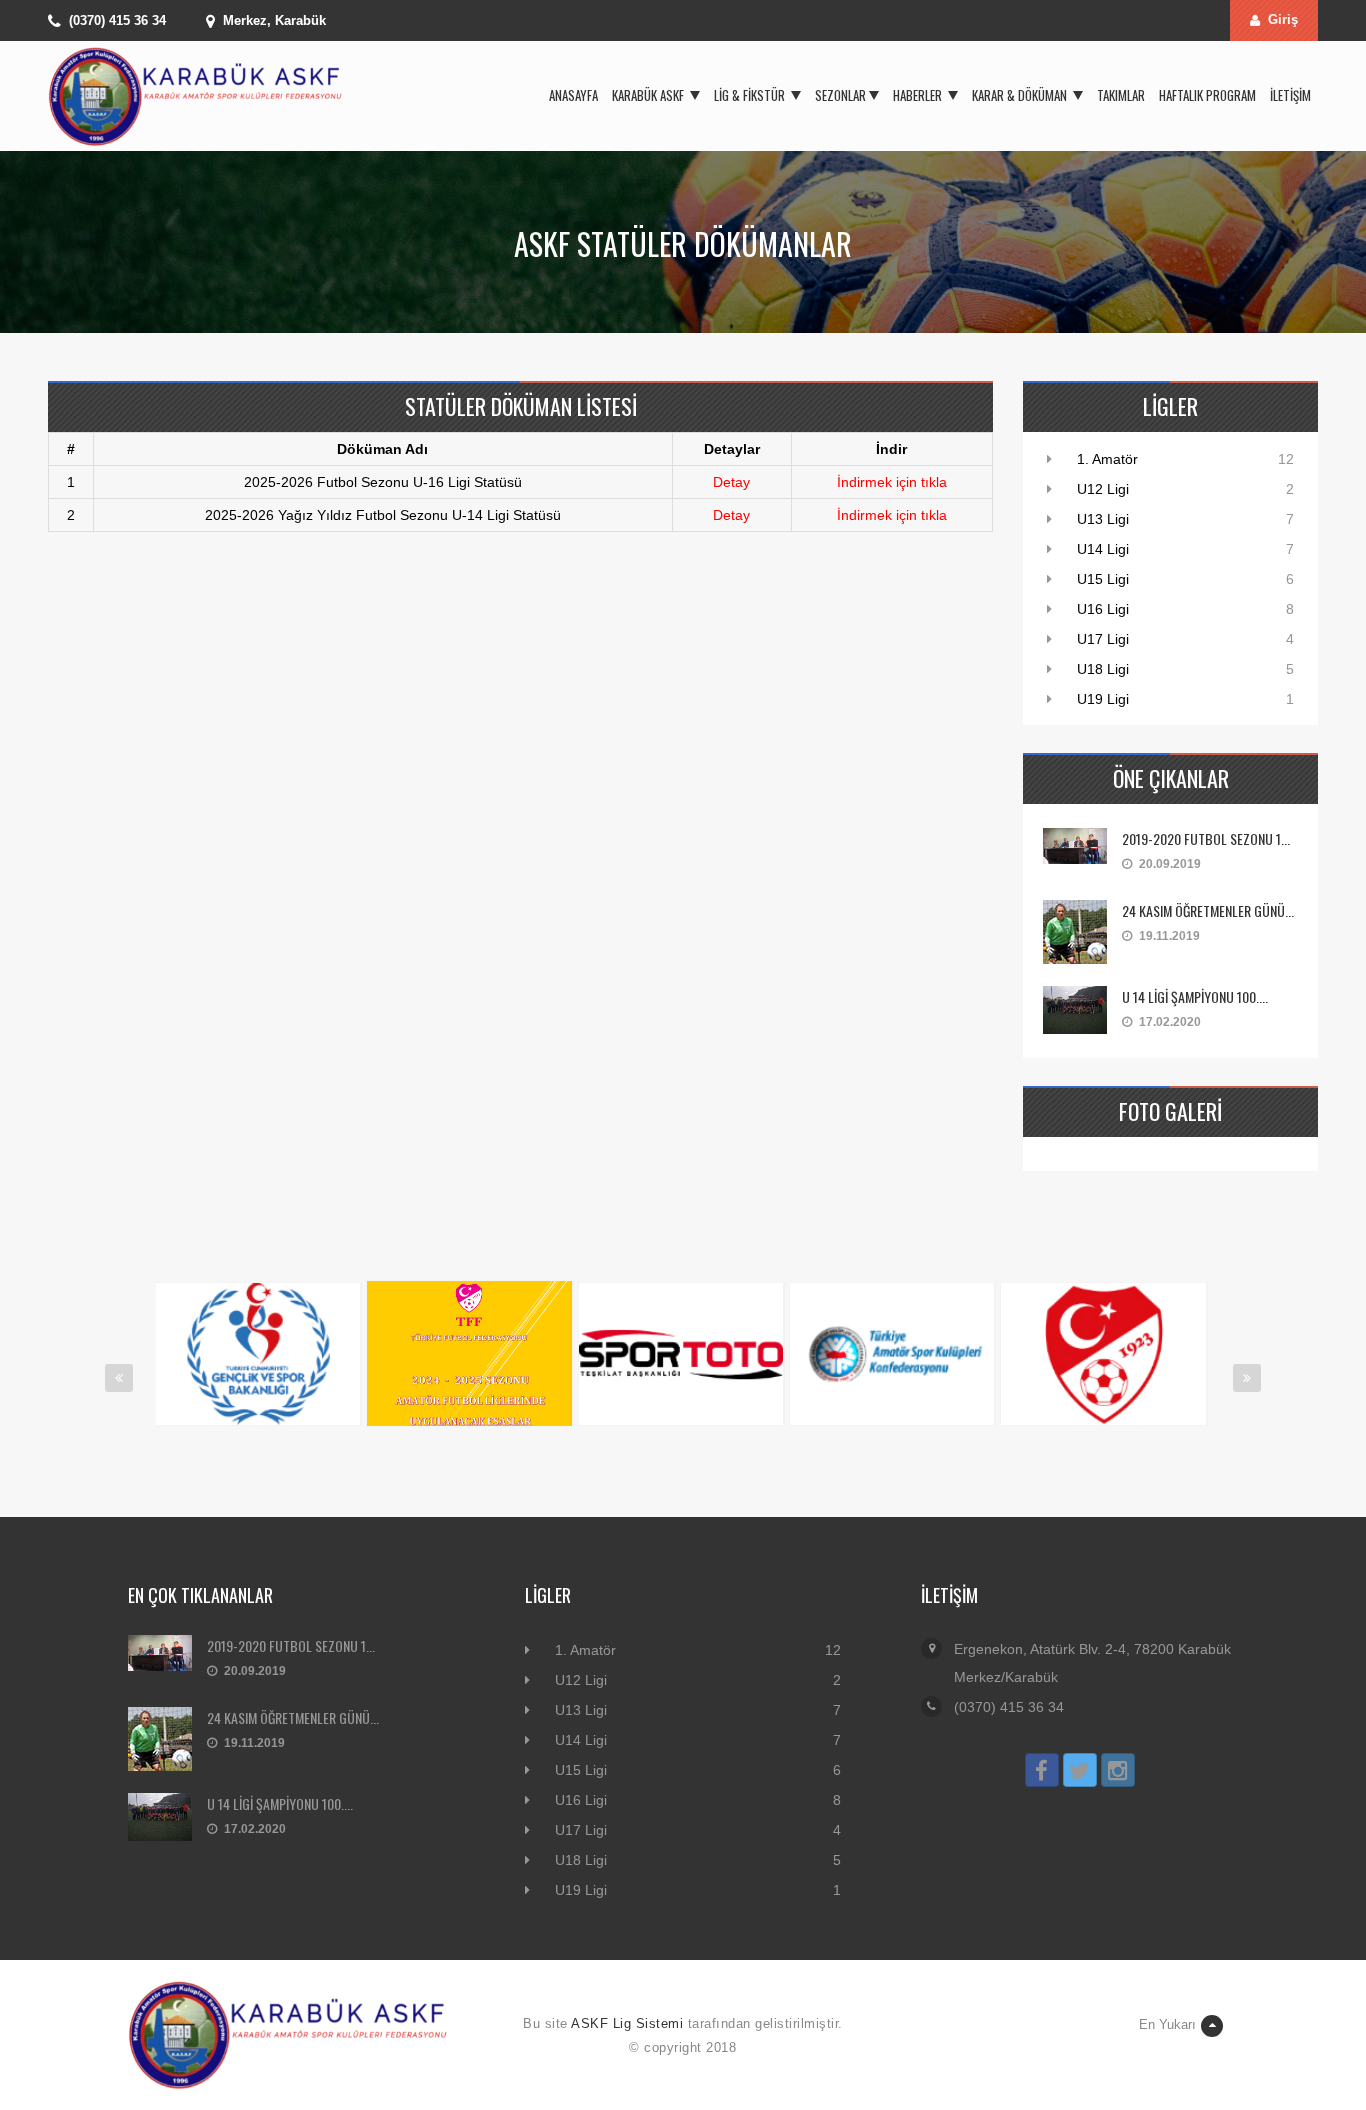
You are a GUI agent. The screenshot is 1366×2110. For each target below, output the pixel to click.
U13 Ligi (1103, 519)
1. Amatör (1107, 459)
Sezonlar (840, 95)
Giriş (1283, 19)
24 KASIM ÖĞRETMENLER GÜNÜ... (1208, 910)
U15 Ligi (1103, 579)
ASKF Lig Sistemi (627, 2023)
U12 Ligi (1103, 489)
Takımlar (1121, 95)
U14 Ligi (1103, 549)
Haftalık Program (1207, 95)
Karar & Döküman (1021, 95)
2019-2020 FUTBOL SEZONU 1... (1206, 838)
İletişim (1290, 95)
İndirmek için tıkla (892, 482)
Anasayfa (573, 95)
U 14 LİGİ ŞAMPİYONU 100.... (1195, 996)
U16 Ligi (1103, 609)
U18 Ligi (1103, 669)
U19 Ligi (1103, 699)
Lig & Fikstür (751, 95)
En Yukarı (1167, 2024)
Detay (731, 482)
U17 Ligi (1103, 639)
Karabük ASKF (649, 95)
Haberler (919, 95)
